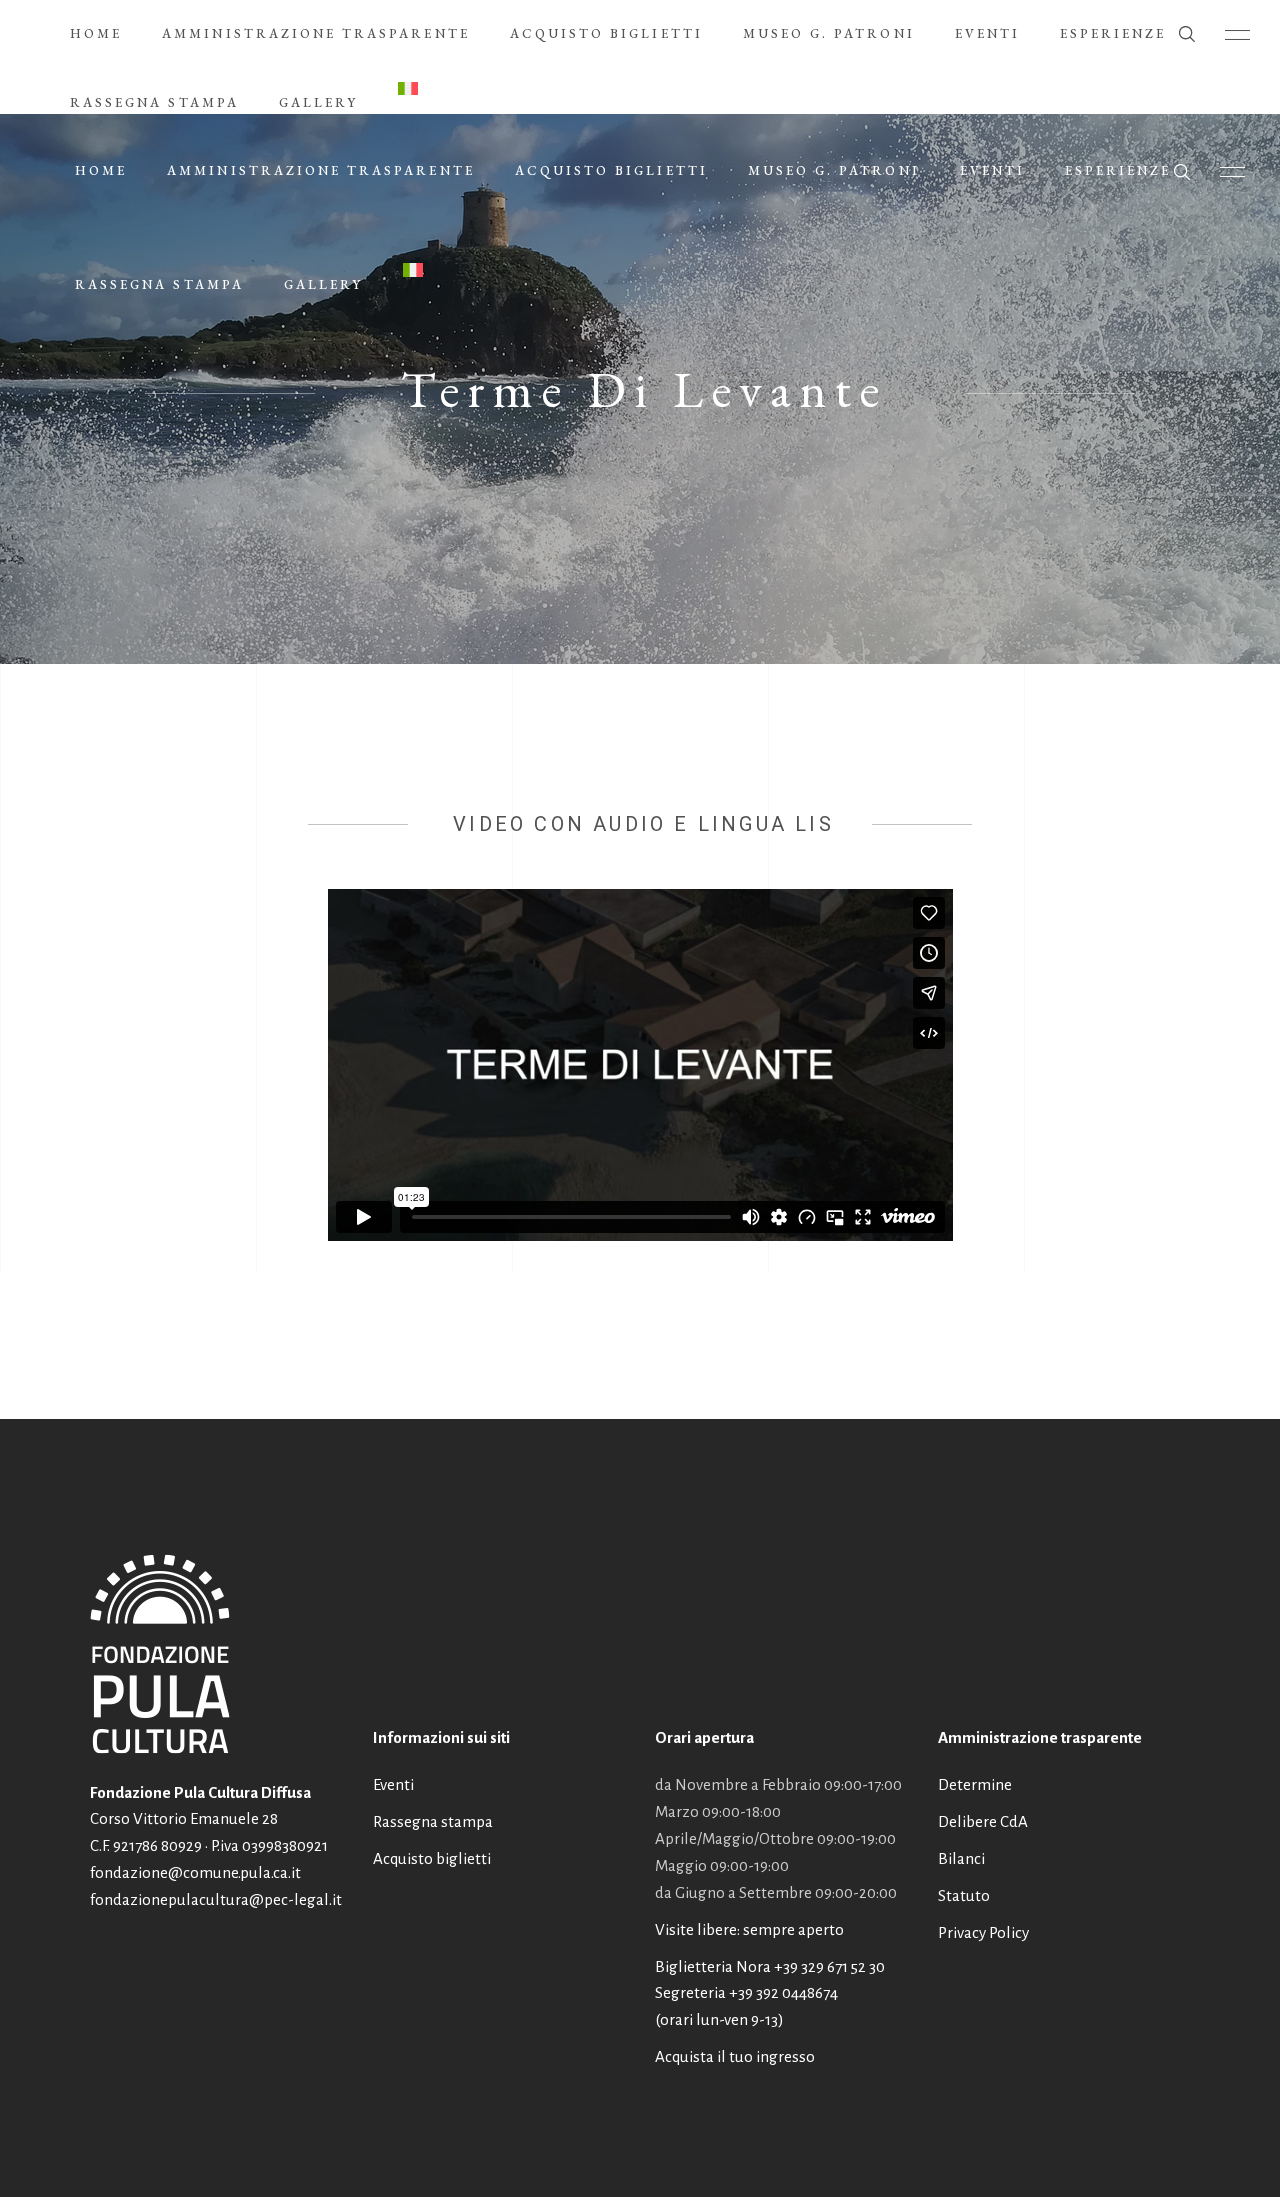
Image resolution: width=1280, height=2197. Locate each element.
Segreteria (690, 1992)
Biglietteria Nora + (770, 1966)
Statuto (964, 1895)
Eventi (393, 1784)
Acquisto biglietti (432, 1858)
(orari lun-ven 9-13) (719, 2019)
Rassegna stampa (433, 1821)
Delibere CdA (983, 1821)
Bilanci (961, 1858)
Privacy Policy (983, 1932)
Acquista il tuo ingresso (735, 2056)
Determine (975, 1784)
